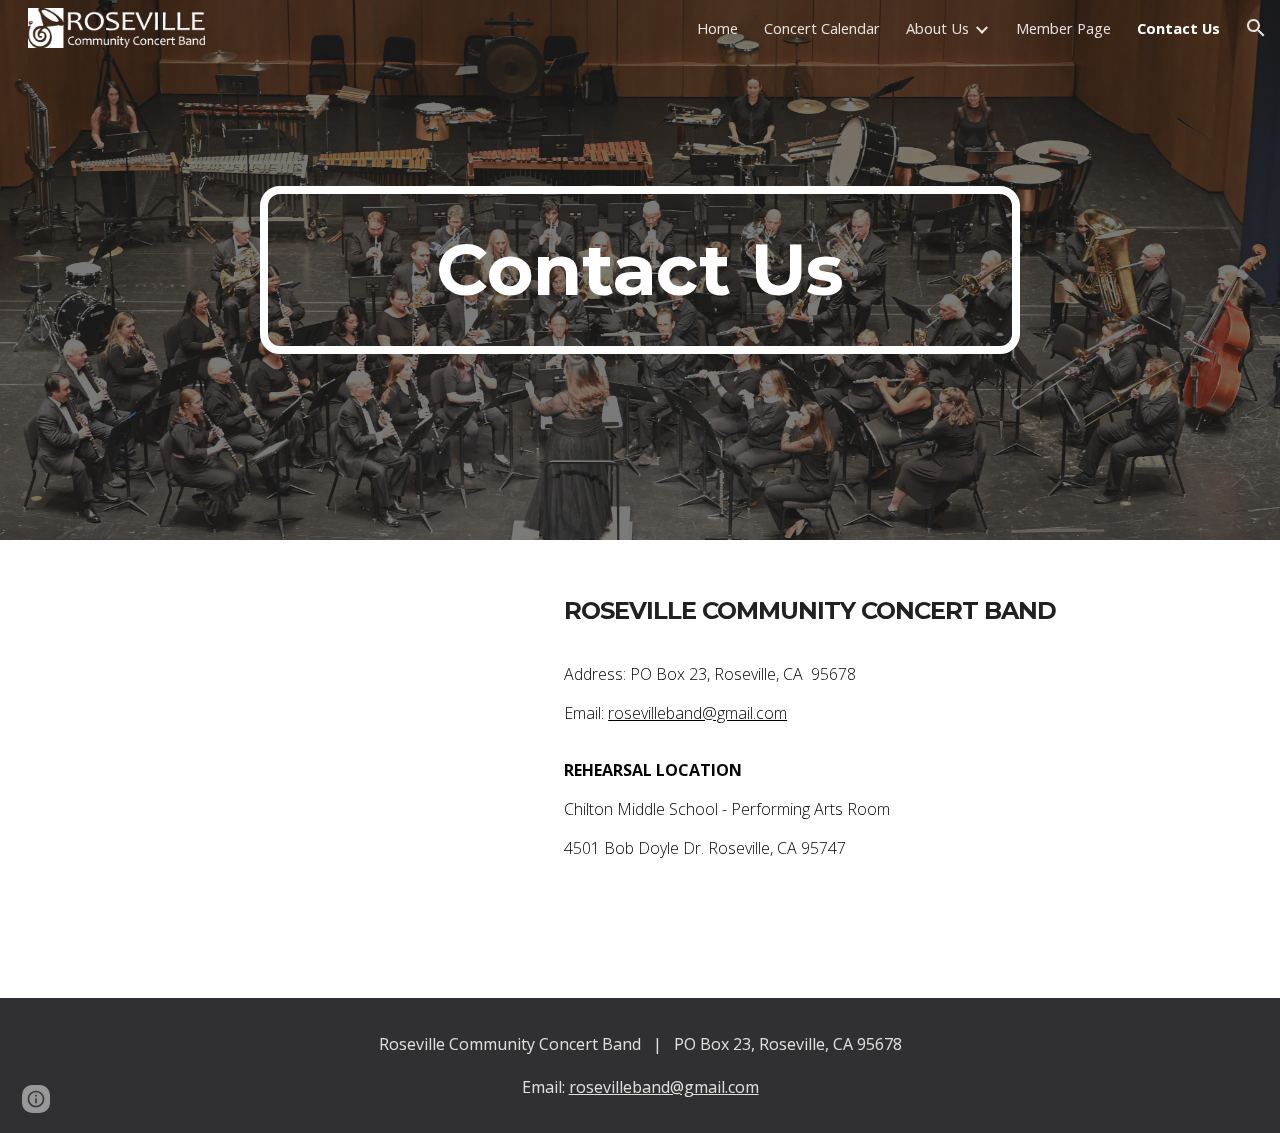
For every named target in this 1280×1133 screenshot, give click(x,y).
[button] (1256, 28)
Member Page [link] (1063, 28)
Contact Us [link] (1178, 28)
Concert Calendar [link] (822, 28)
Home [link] (717, 28)
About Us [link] (937, 28)
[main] (640, 270)
